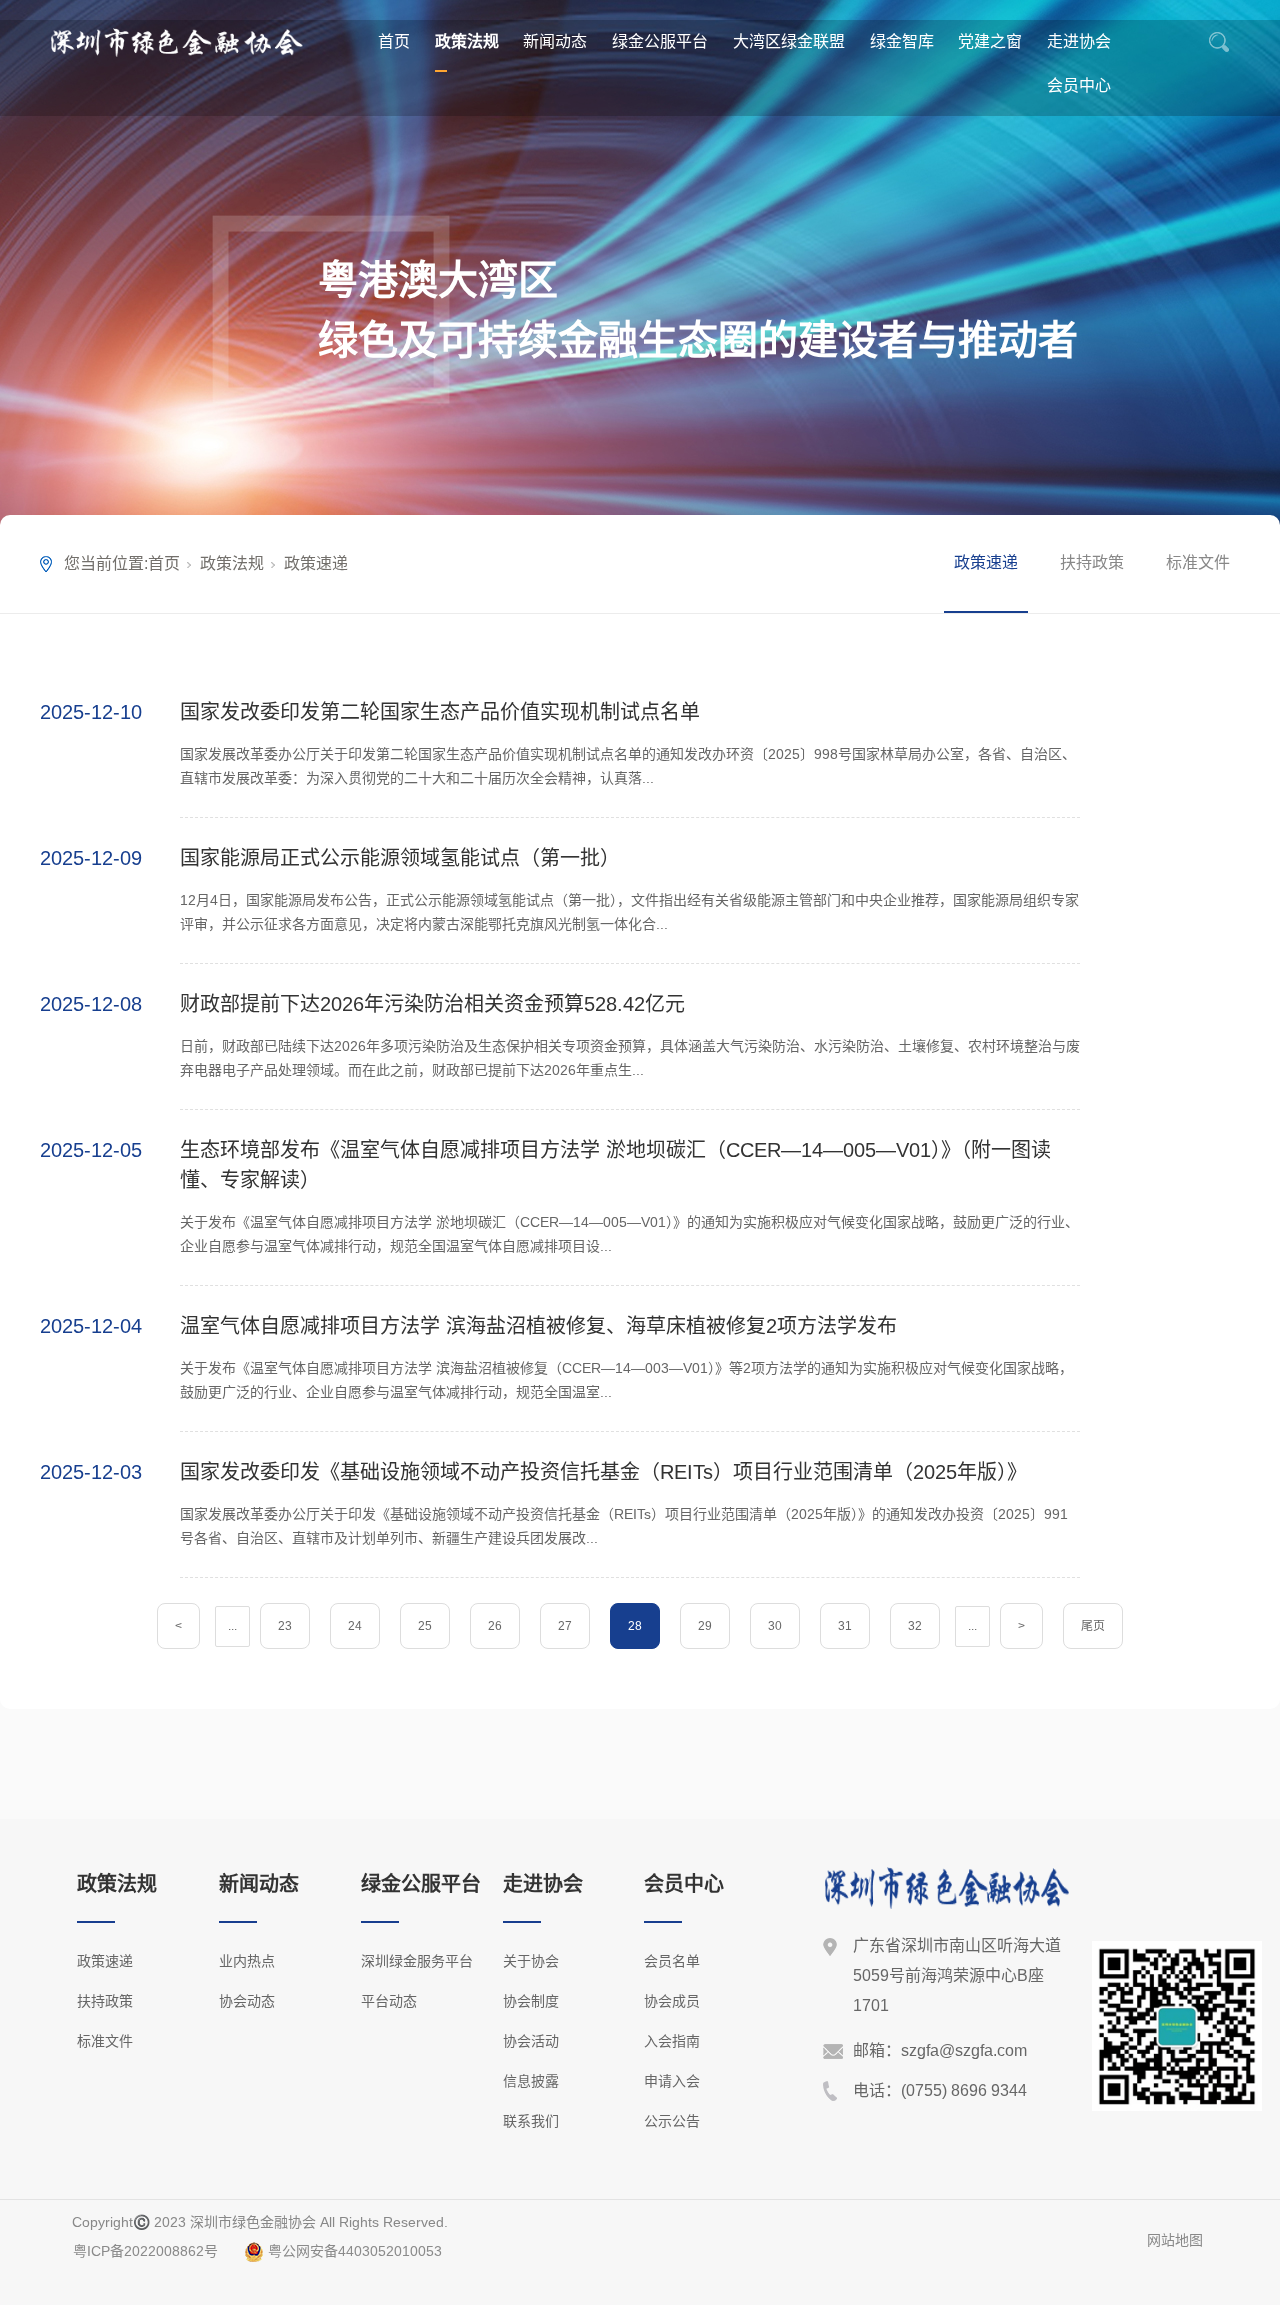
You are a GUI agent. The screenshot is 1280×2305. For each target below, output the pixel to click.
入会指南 (672, 2041)
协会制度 (531, 2001)
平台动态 (389, 2001)
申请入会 (672, 2081)
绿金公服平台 (660, 41)
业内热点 (247, 1961)
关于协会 (531, 1961)
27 (565, 1626)
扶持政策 (1092, 562)
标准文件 (1198, 562)
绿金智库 (902, 41)
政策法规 (467, 41)
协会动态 (247, 2001)
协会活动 (531, 2041)
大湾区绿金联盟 (789, 41)
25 (425, 1626)
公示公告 (672, 2121)
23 (285, 1626)
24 (355, 1626)
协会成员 (672, 2001)
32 (915, 1626)
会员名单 (672, 1961)
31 (845, 1626)
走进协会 (1079, 41)
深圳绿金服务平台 (417, 1961)
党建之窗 (990, 41)
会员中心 (1079, 85)
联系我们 (531, 2121)
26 (495, 1626)
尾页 (1093, 1626)
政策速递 (986, 562)
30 (775, 1626)
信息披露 (531, 2081)
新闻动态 (555, 41)
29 (705, 1626)
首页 (394, 41)
